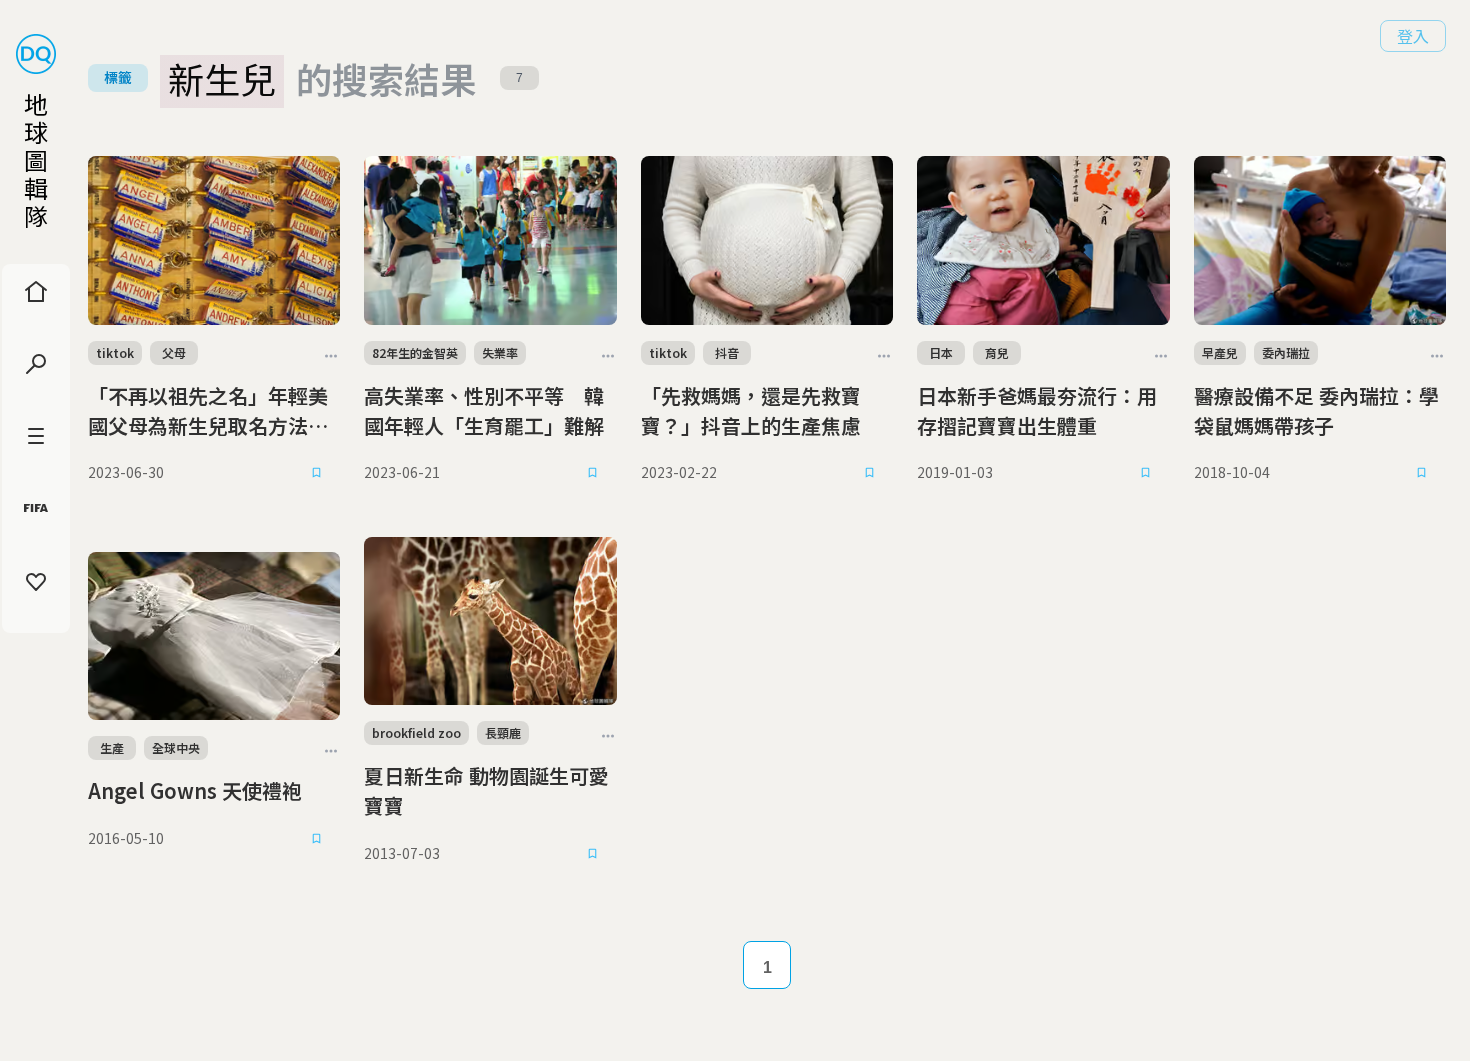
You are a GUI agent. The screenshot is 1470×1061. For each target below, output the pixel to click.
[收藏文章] (316, 473)
